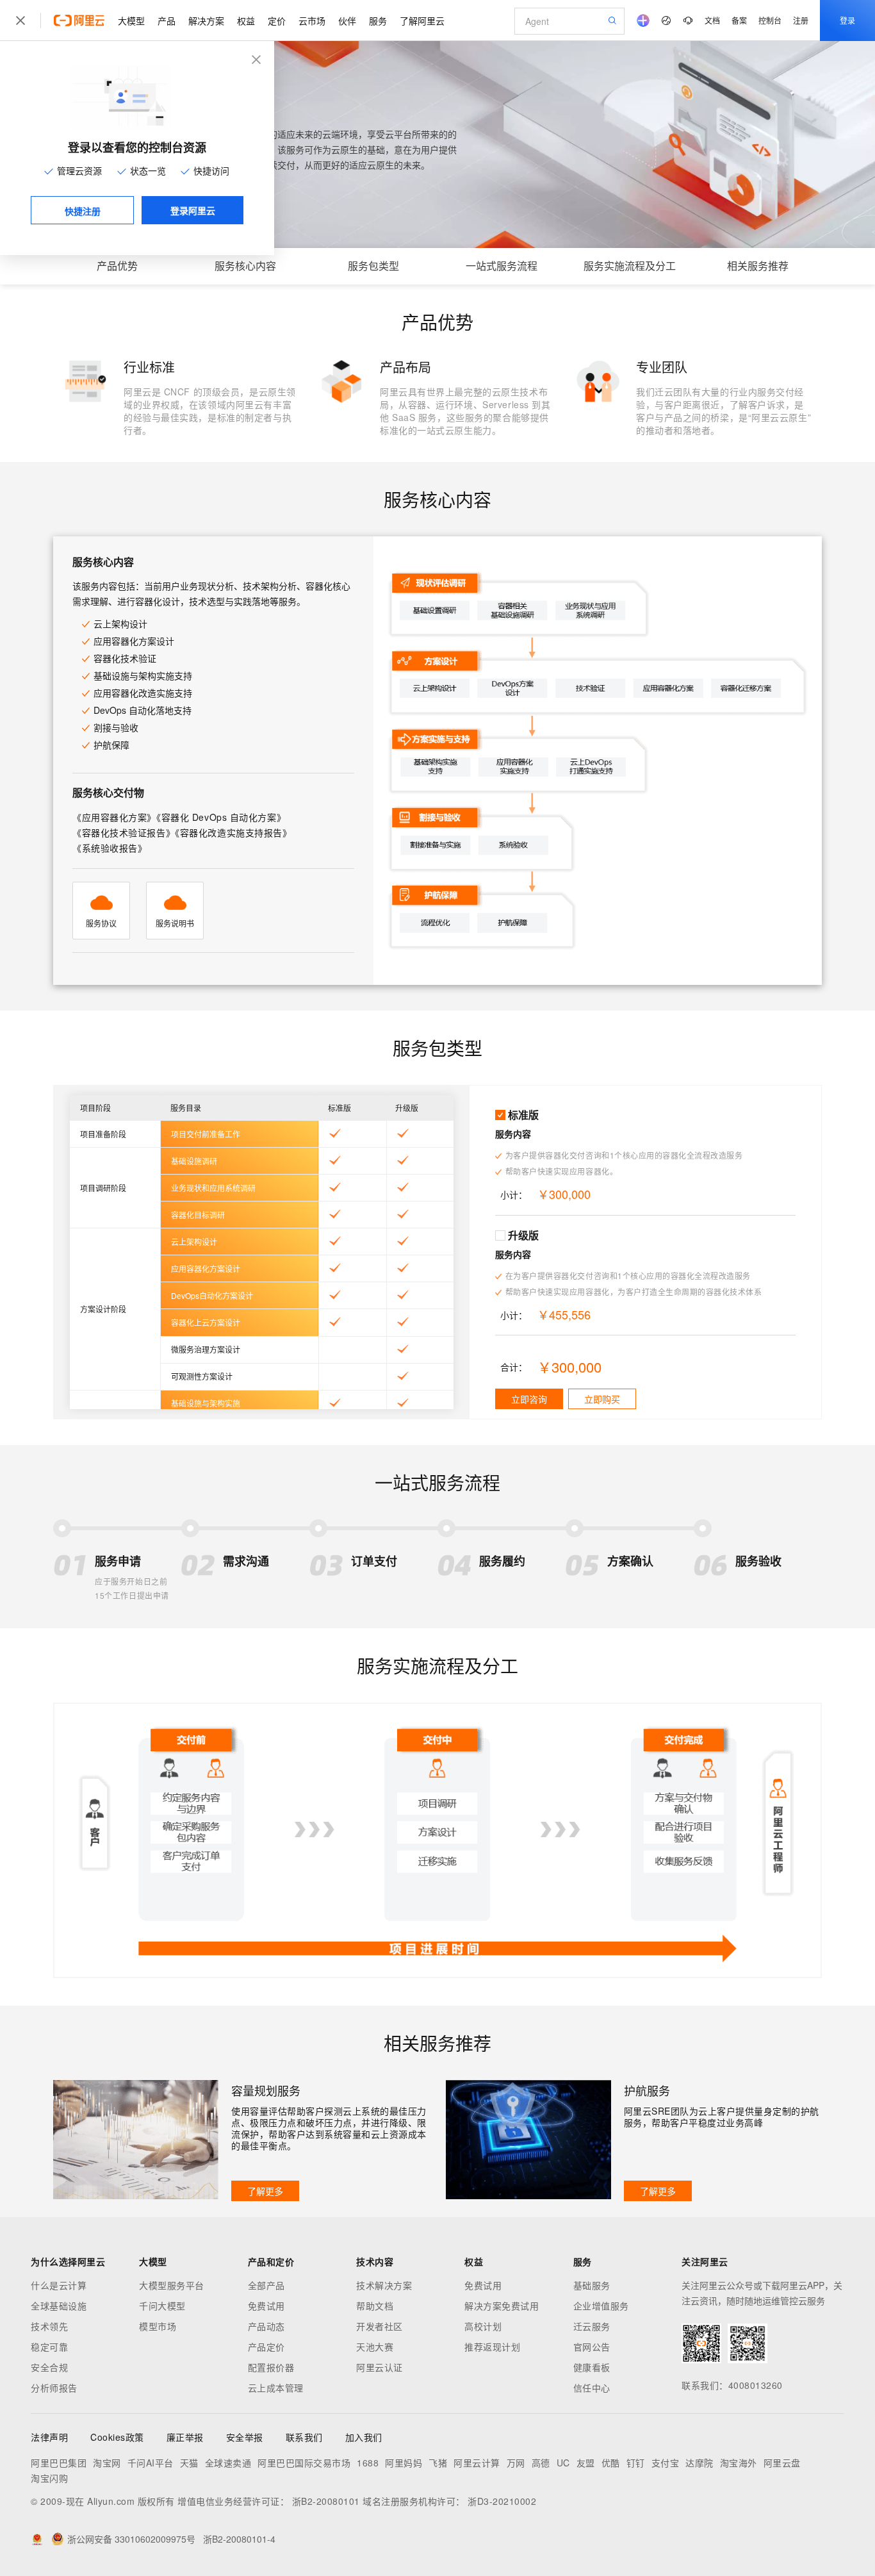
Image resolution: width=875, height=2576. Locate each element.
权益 (246, 21)
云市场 (312, 21)
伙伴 (347, 21)
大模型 (131, 21)
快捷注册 (83, 211)
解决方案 (206, 21)
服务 (378, 21)
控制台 (770, 20)
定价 (277, 21)
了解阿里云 (422, 21)
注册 (801, 20)
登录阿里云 (193, 210)
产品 (167, 21)
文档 (712, 20)
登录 (847, 20)
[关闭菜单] (20, 21)
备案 (739, 20)
